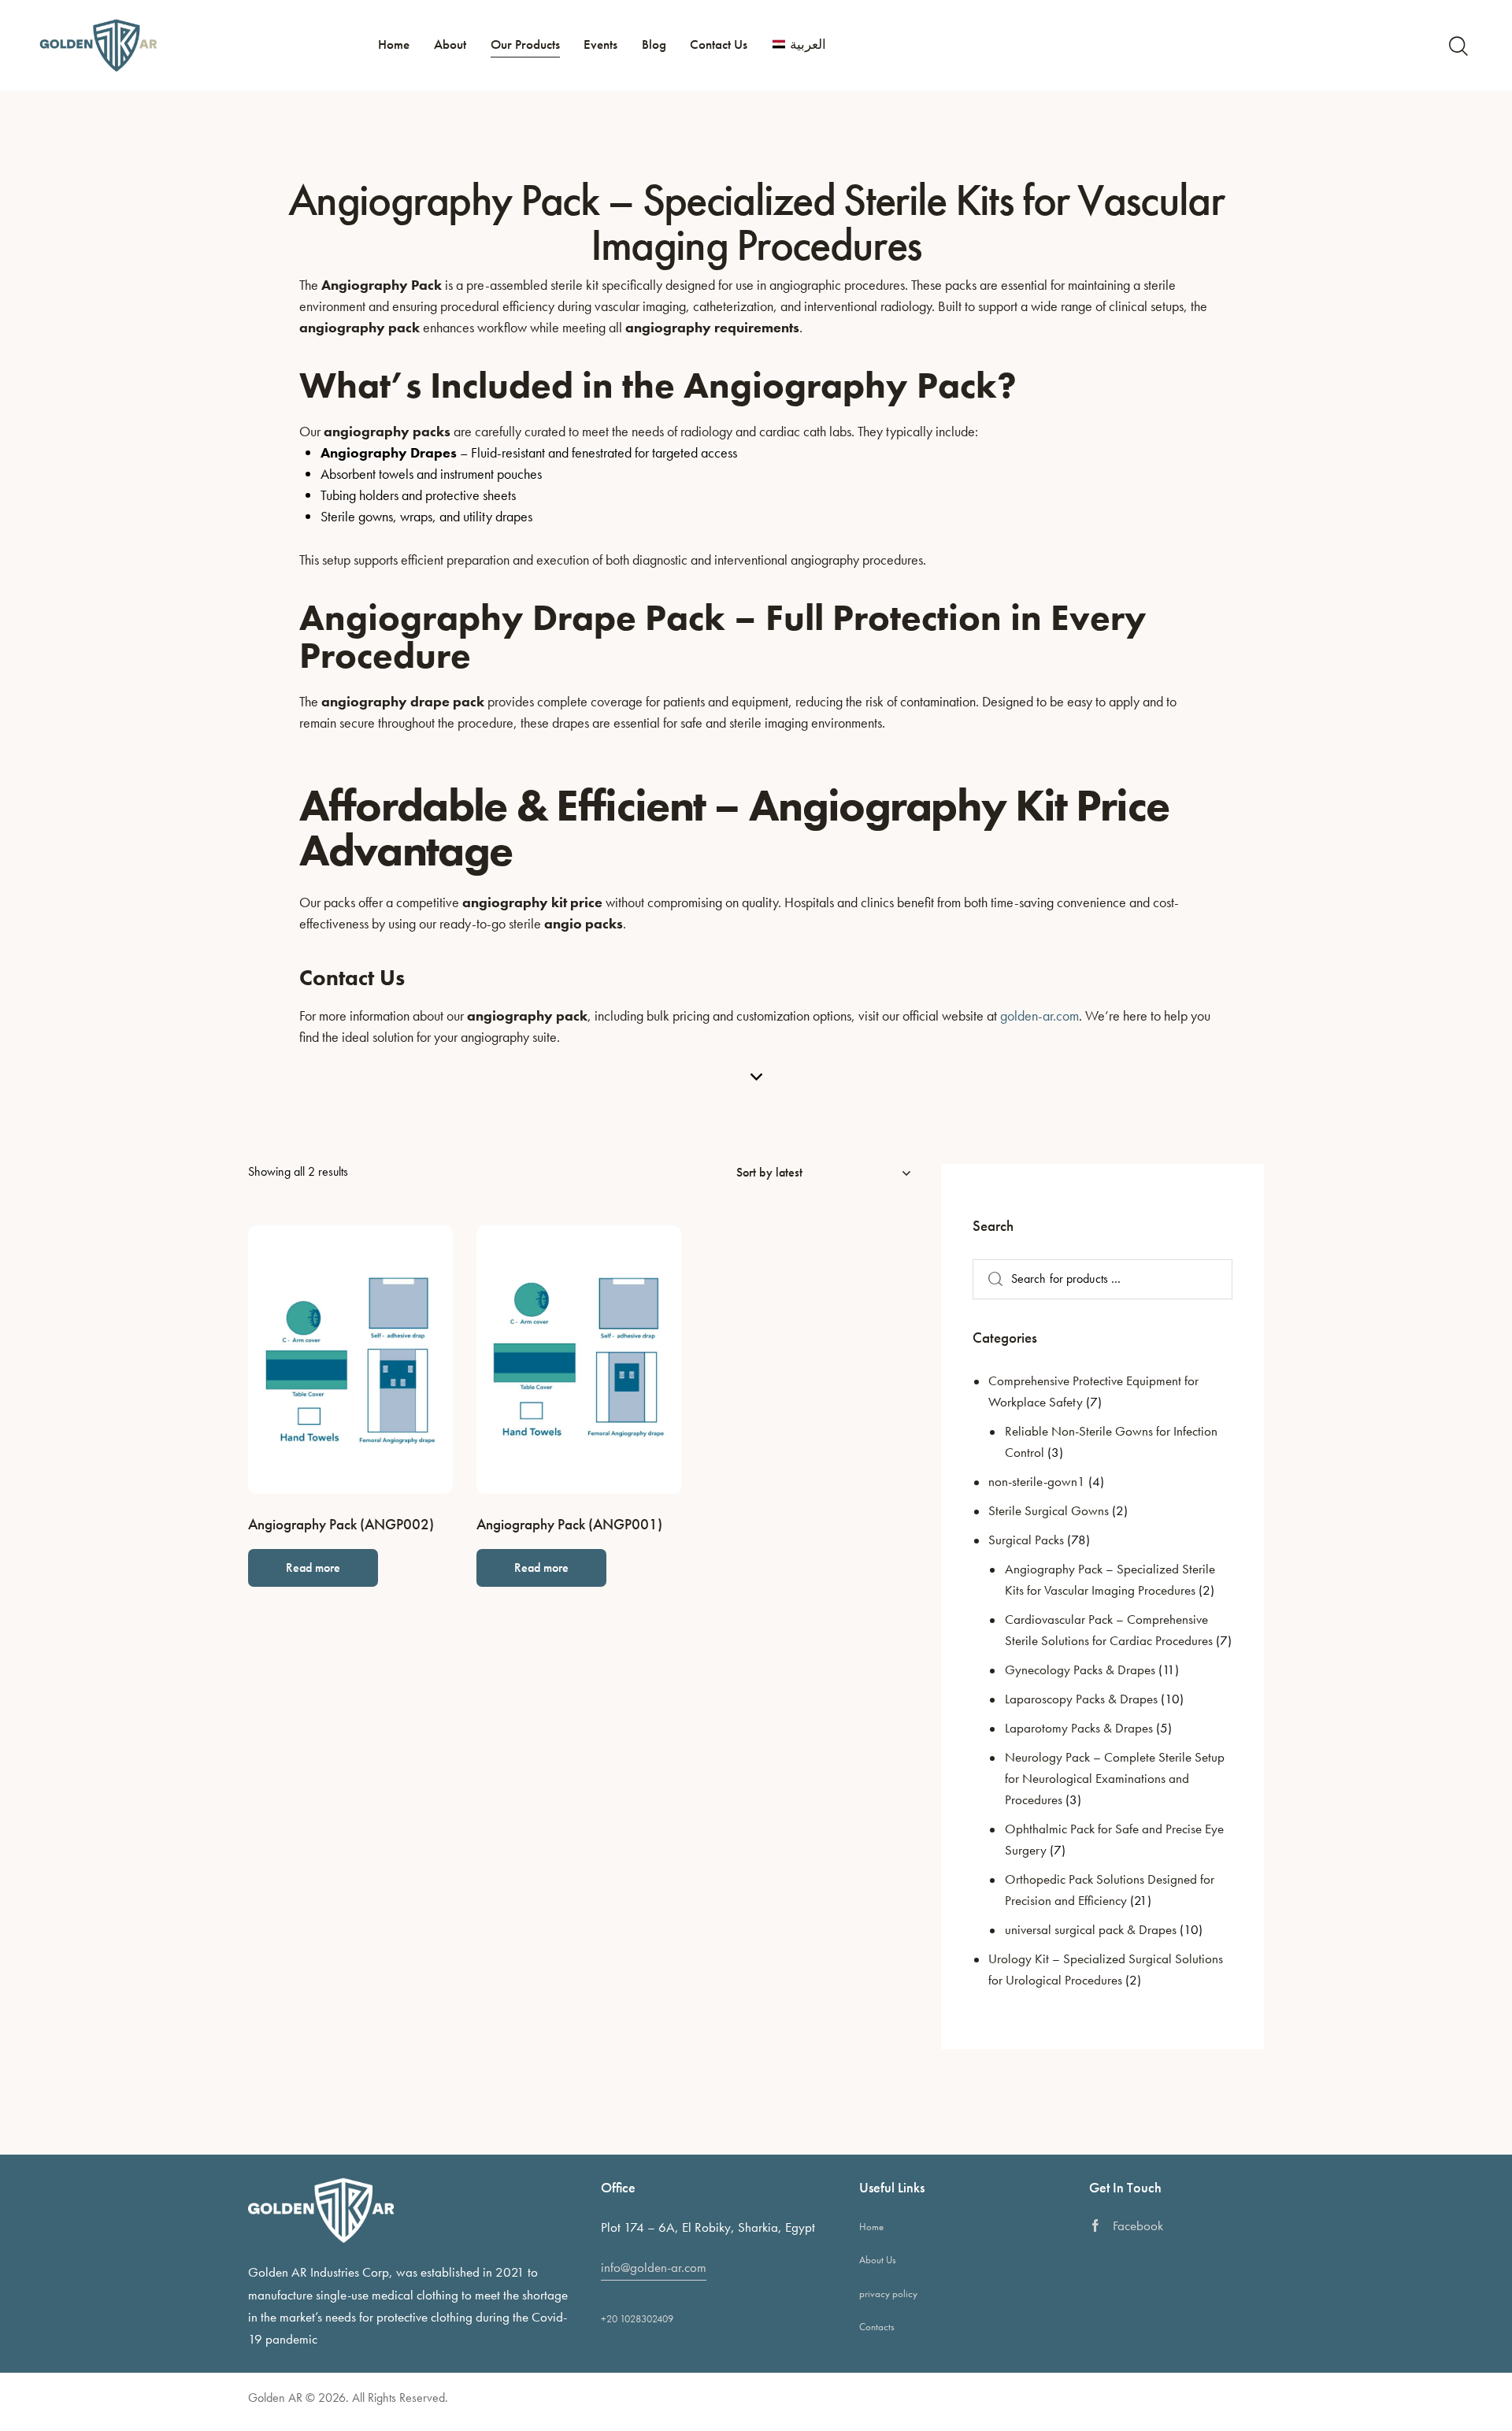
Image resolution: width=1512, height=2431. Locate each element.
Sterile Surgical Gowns (1049, 1510)
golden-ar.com (1039, 1015)
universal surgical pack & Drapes (1091, 1929)
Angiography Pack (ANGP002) (341, 1525)
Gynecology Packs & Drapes (1080, 1669)
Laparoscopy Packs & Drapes (1081, 1699)
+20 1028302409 (637, 2319)
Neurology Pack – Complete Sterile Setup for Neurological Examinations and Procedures (1115, 1778)
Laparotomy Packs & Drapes (1079, 1728)
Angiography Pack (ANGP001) (569, 1525)
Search (991, 1279)
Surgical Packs (1026, 1540)
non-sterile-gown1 (1037, 1481)
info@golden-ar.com (654, 2267)
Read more (313, 1568)
